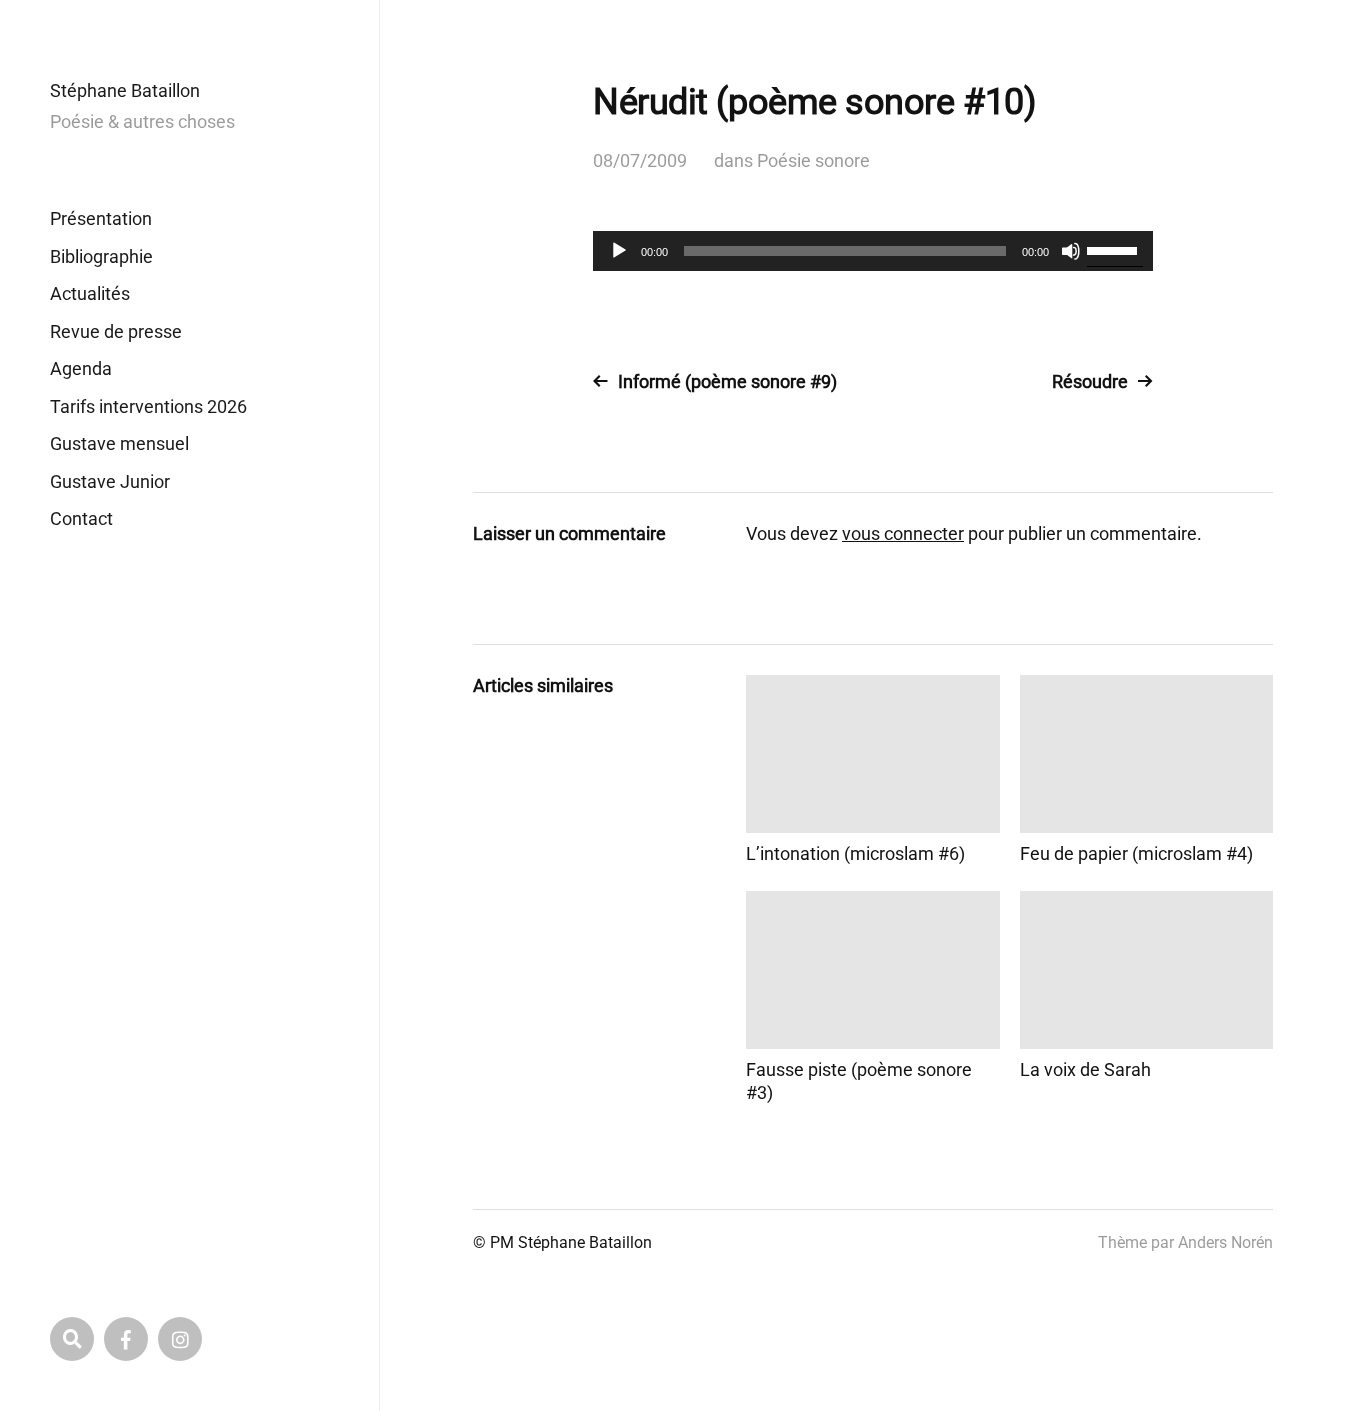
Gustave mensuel (119, 443)
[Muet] (1071, 251)
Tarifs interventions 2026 (148, 406)
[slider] (1115, 249)
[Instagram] (180, 1339)
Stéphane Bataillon (125, 90)
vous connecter (903, 533)
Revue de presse (116, 331)
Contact (81, 518)
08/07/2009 (640, 160)
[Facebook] (126, 1339)
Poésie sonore (813, 160)
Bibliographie (101, 256)
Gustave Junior (110, 481)
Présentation (101, 218)
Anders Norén (1225, 1242)
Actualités (90, 293)
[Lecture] (619, 251)
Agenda (81, 368)
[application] (873, 251)
